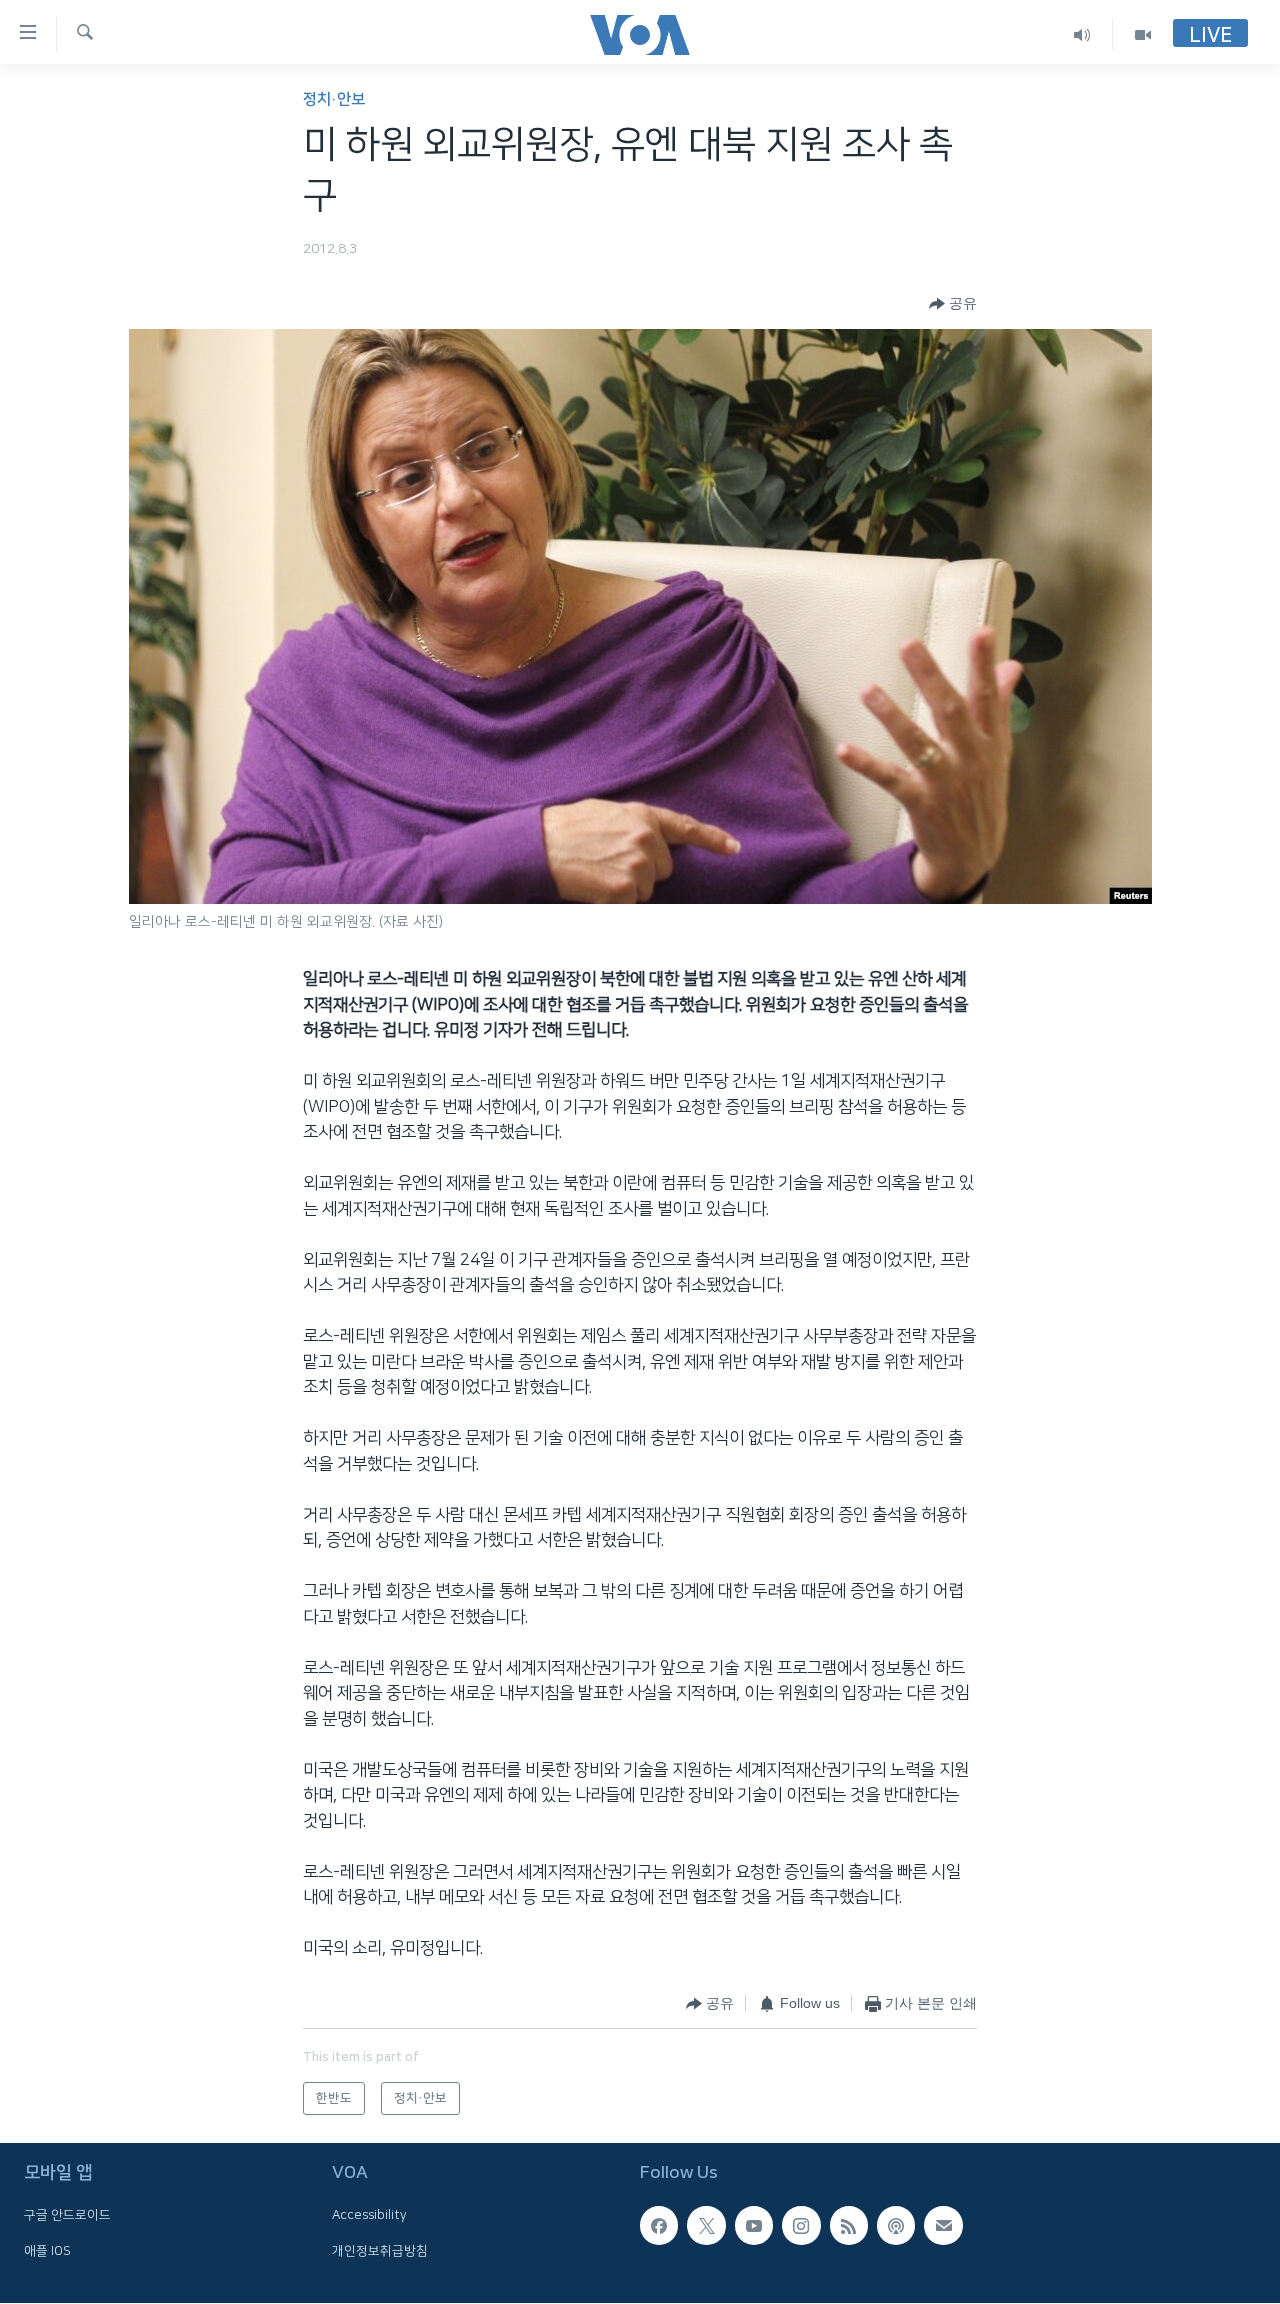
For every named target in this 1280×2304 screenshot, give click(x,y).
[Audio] (1082, 34)
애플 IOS (47, 2251)
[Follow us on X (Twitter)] (706, 2226)
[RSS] (849, 2226)
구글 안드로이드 (67, 2216)
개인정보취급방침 (380, 2251)
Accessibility (369, 2216)
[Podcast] (896, 2226)
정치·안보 (334, 99)
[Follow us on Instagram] (801, 2226)
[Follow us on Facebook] (659, 2226)
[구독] (943, 2226)
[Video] (1143, 34)
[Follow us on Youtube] (754, 2226)
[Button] (953, 304)
